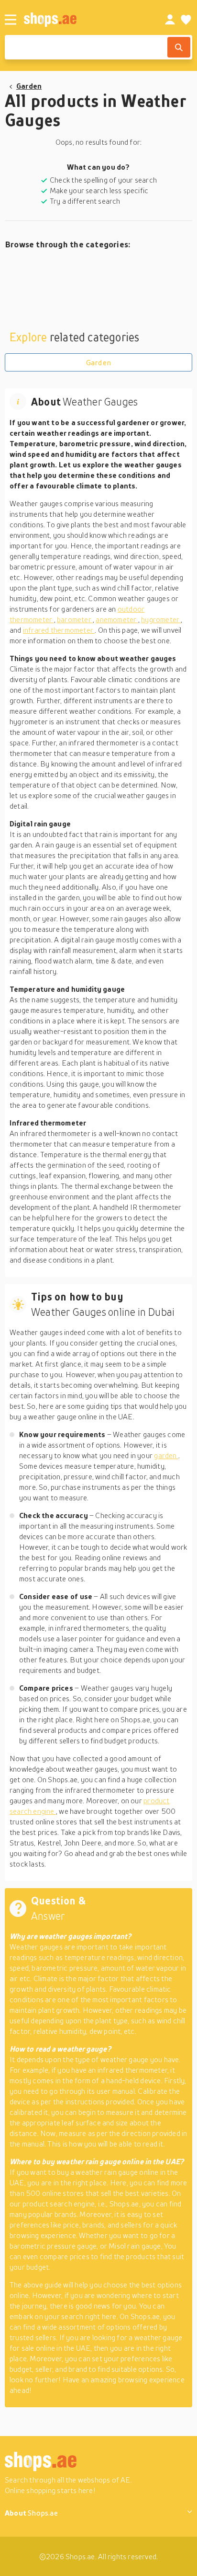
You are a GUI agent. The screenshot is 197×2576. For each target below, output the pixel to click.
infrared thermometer (59, 630)
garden (166, 1455)
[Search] (179, 47)
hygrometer (161, 619)
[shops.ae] (84, 19)
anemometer (117, 619)
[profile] (170, 20)
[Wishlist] (186, 20)
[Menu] (11, 20)
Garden (29, 86)
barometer (75, 619)
